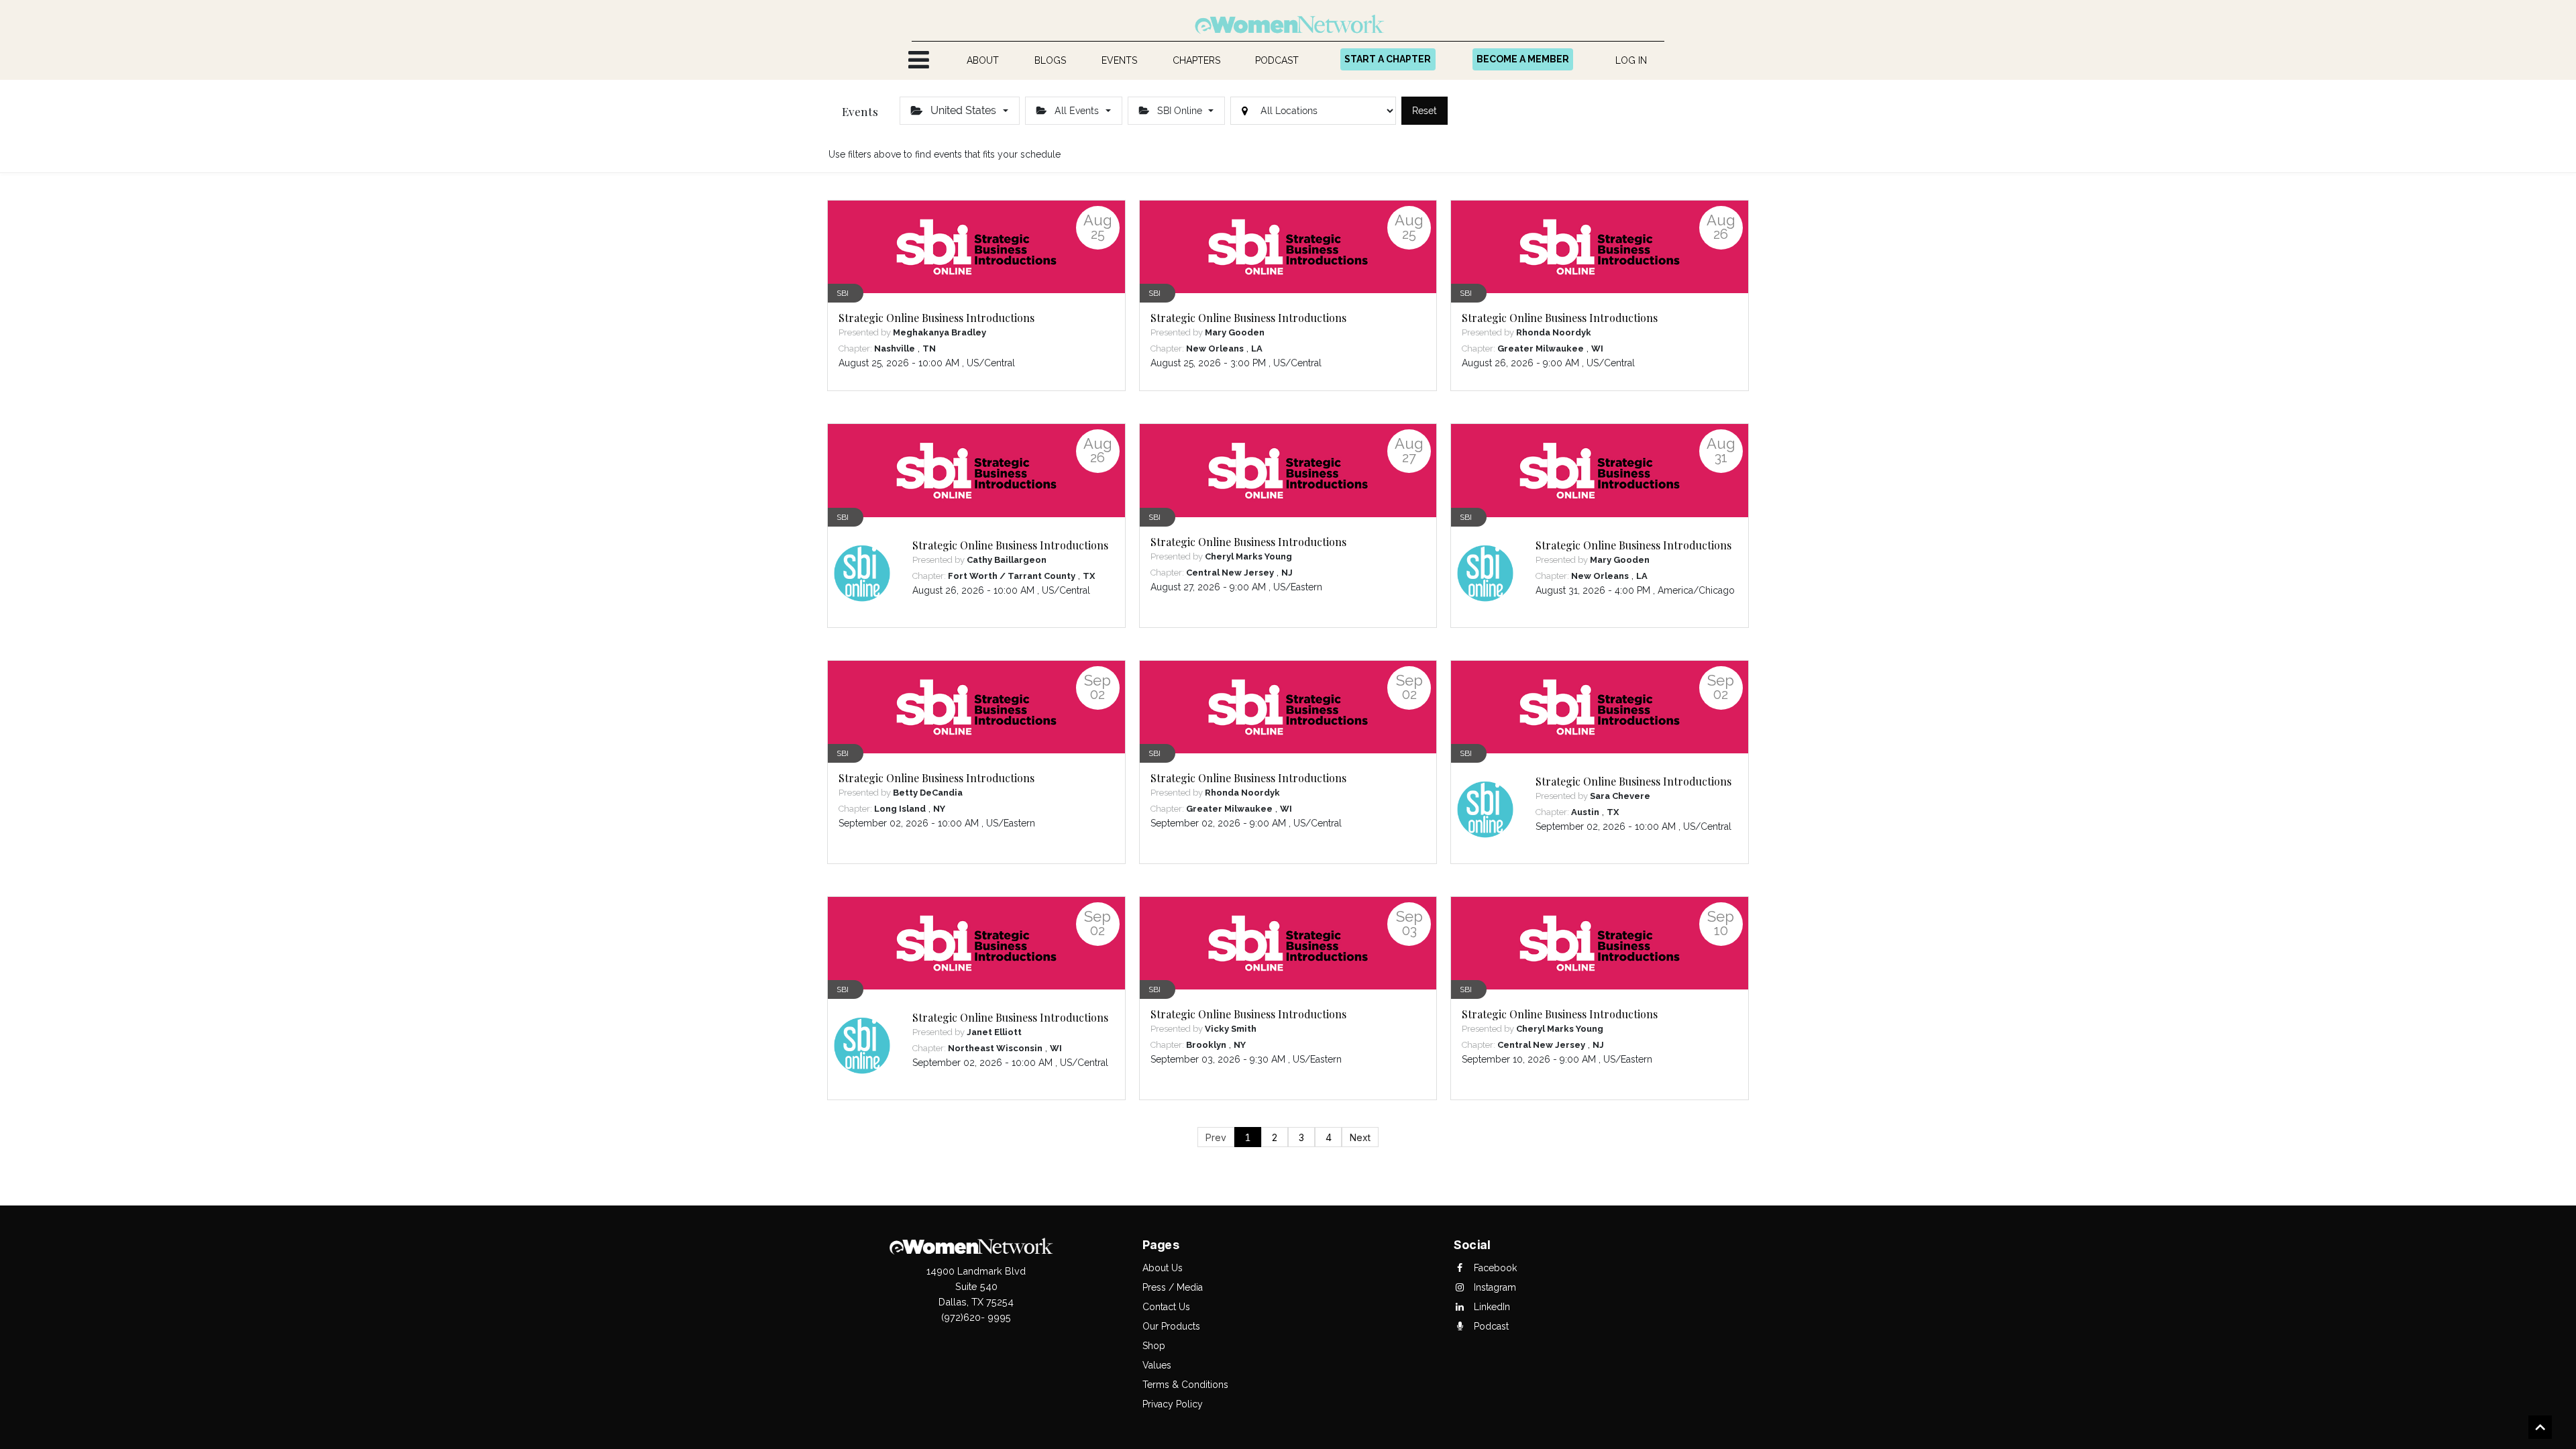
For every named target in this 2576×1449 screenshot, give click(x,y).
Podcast (1490, 1326)
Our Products (1171, 1326)
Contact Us (1166, 1307)
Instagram (1494, 1287)
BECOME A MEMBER (1523, 59)
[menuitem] (983, 61)
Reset (1425, 111)
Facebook (1494, 1268)
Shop (1154, 1346)
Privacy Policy (1173, 1404)
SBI (843, 293)
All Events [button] (1077, 111)
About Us (1163, 1268)
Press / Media (1173, 1287)
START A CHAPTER (1388, 59)
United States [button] (963, 110)
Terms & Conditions (1185, 1385)
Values (1157, 1365)
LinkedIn (1491, 1307)
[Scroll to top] (2540, 1429)
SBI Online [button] (1180, 111)
